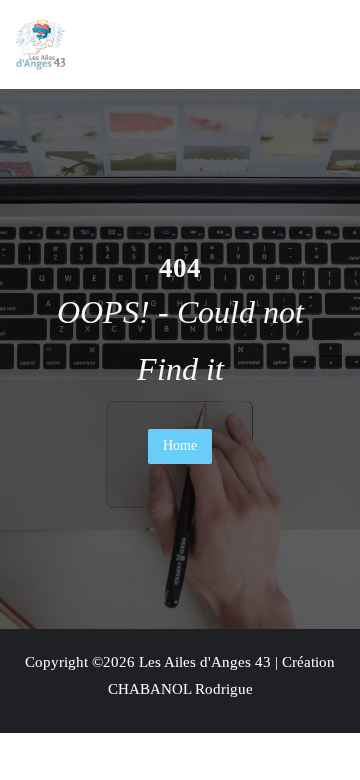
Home (180, 445)
